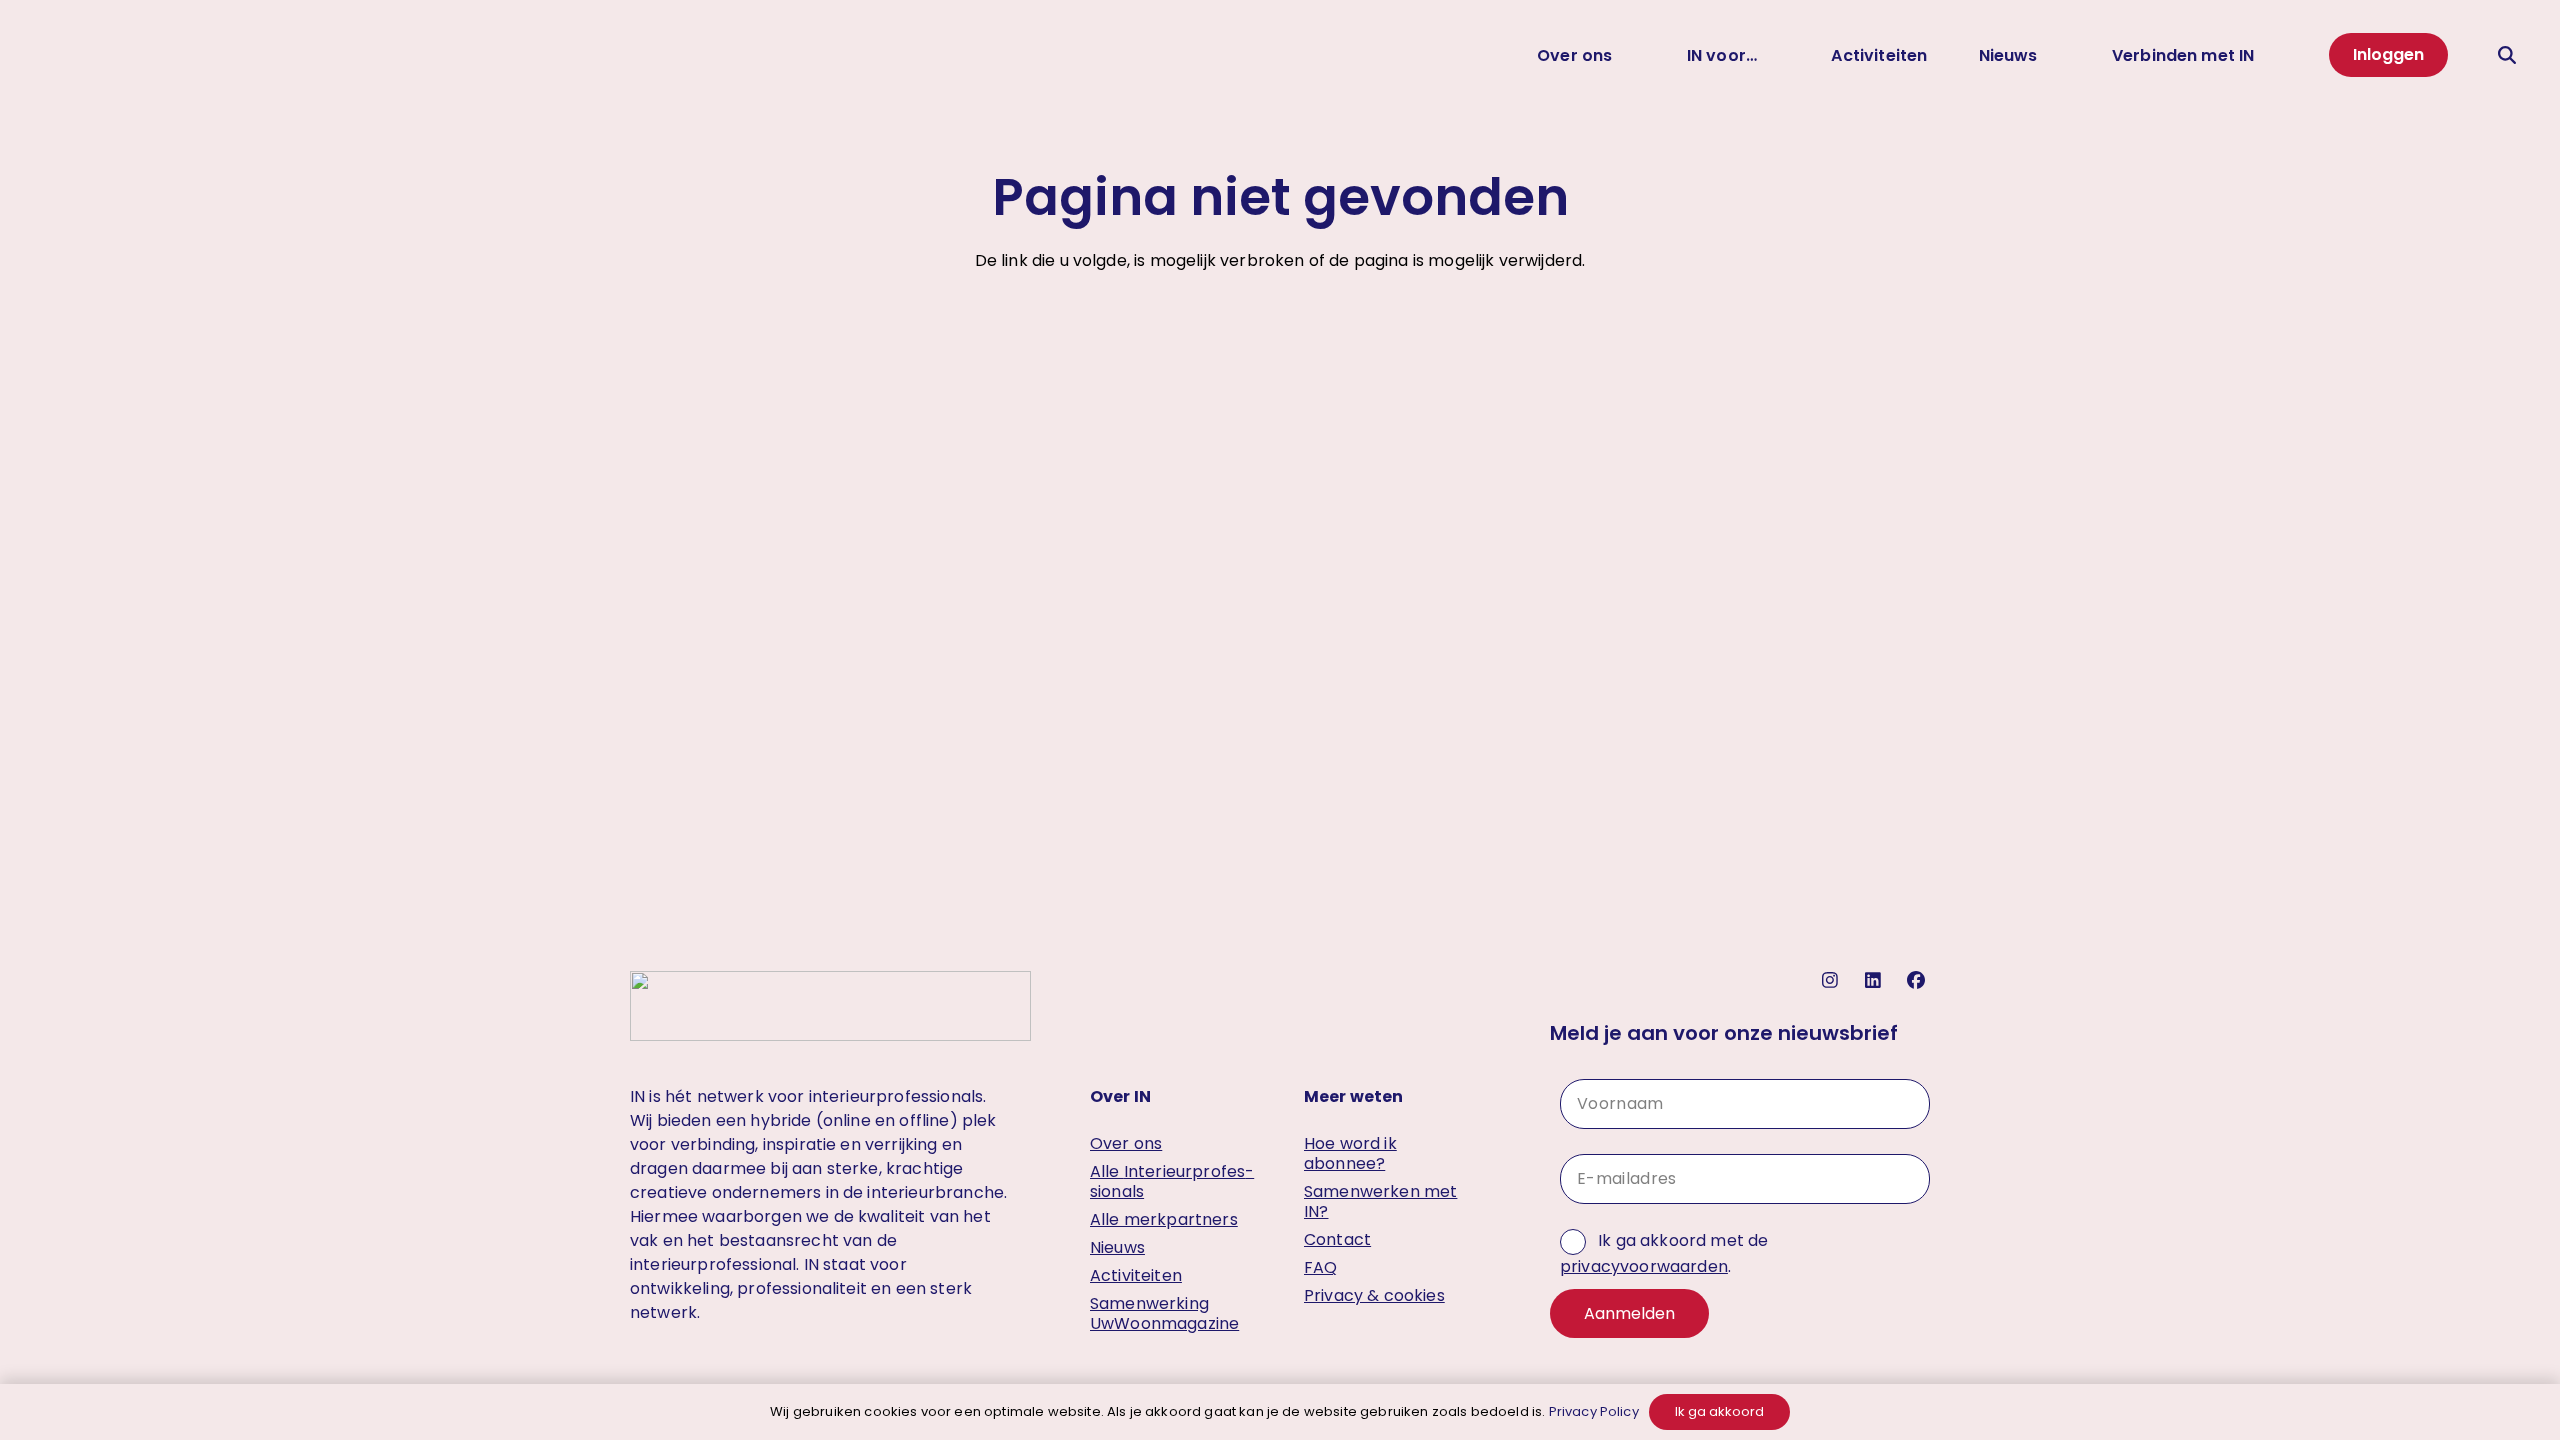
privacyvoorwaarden (1644, 1266)
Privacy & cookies (1374, 1295)
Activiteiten (1136, 1275)
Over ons (1126, 1143)
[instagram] (1832, 980)
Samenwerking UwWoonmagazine (1164, 1313)
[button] (1627, 54)
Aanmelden (1629, 1313)
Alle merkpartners (1164, 1219)
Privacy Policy (1594, 1411)
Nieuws (1117, 1247)
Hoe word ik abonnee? (1350, 1153)
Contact (1337, 1239)
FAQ (1320, 1267)
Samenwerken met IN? (1380, 1201)
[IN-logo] (64, 55)
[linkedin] (1875, 980)
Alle (1172, 1181)
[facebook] (1918, 980)
